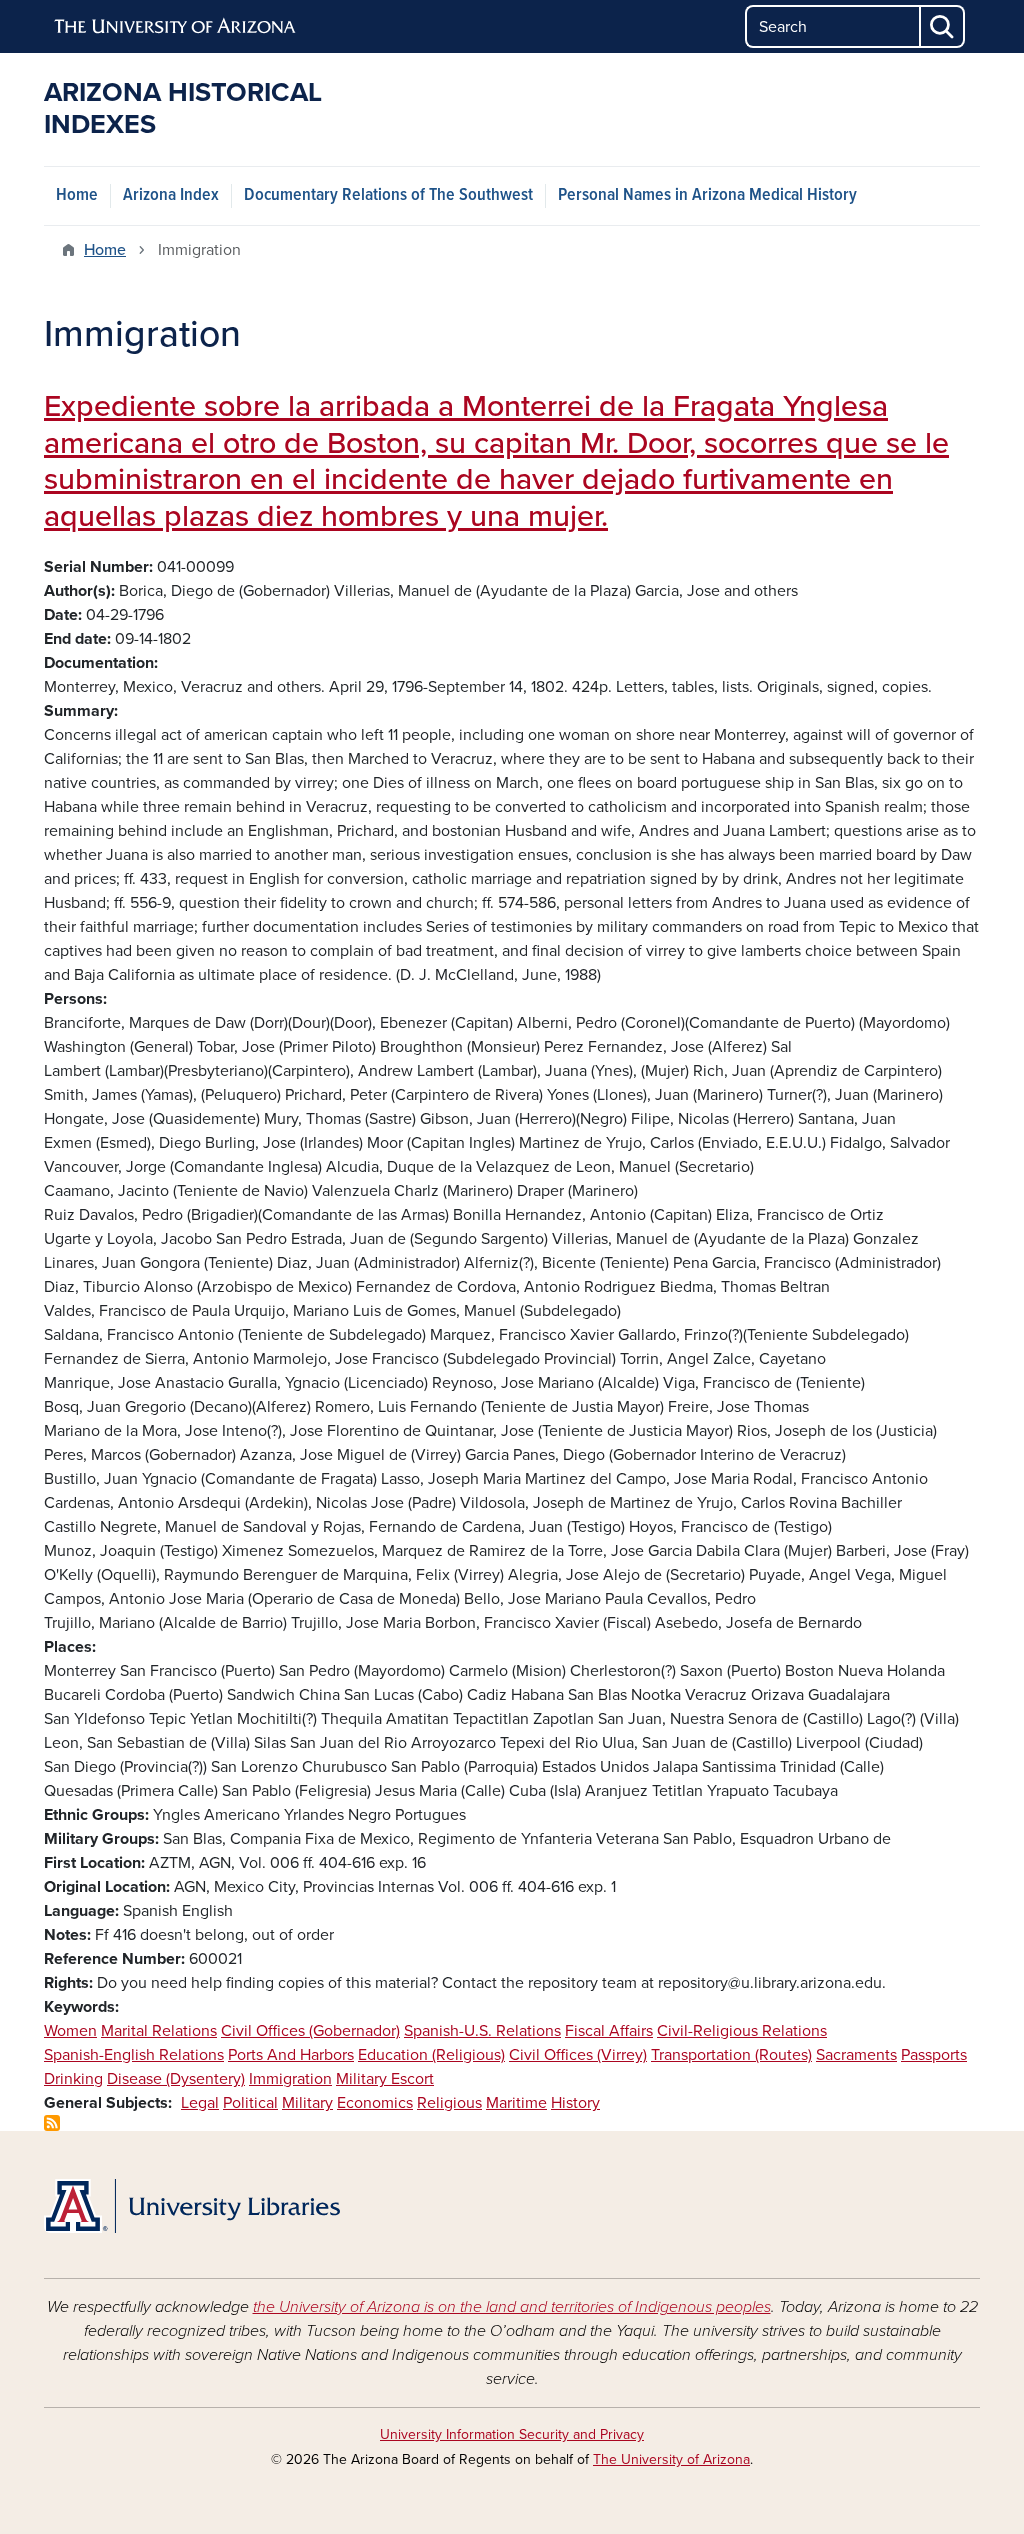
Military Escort (385, 2079)
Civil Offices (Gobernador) (310, 2031)
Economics (375, 2103)
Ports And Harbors (291, 2055)
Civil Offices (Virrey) (578, 2055)
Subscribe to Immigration (52, 2123)
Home (77, 195)
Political (250, 2103)
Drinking (73, 2079)
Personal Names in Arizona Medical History (707, 195)
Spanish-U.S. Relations (482, 2031)
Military (307, 2103)
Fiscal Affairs (609, 2031)
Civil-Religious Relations (742, 2031)
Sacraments (856, 2055)
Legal (200, 2103)
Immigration (290, 2079)
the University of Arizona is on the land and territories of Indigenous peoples (512, 2307)
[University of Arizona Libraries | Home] (192, 2206)
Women (70, 2031)
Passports (934, 2055)
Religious (449, 2103)
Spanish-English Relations (134, 2055)
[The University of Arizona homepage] (176, 27)
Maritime (516, 2103)
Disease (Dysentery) (176, 2079)
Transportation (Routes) (731, 2055)
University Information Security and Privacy (512, 2434)
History (575, 2103)
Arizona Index (171, 195)
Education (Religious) (431, 2055)
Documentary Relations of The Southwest (388, 195)
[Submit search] (943, 26)
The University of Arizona (671, 2459)
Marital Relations (159, 2031)
